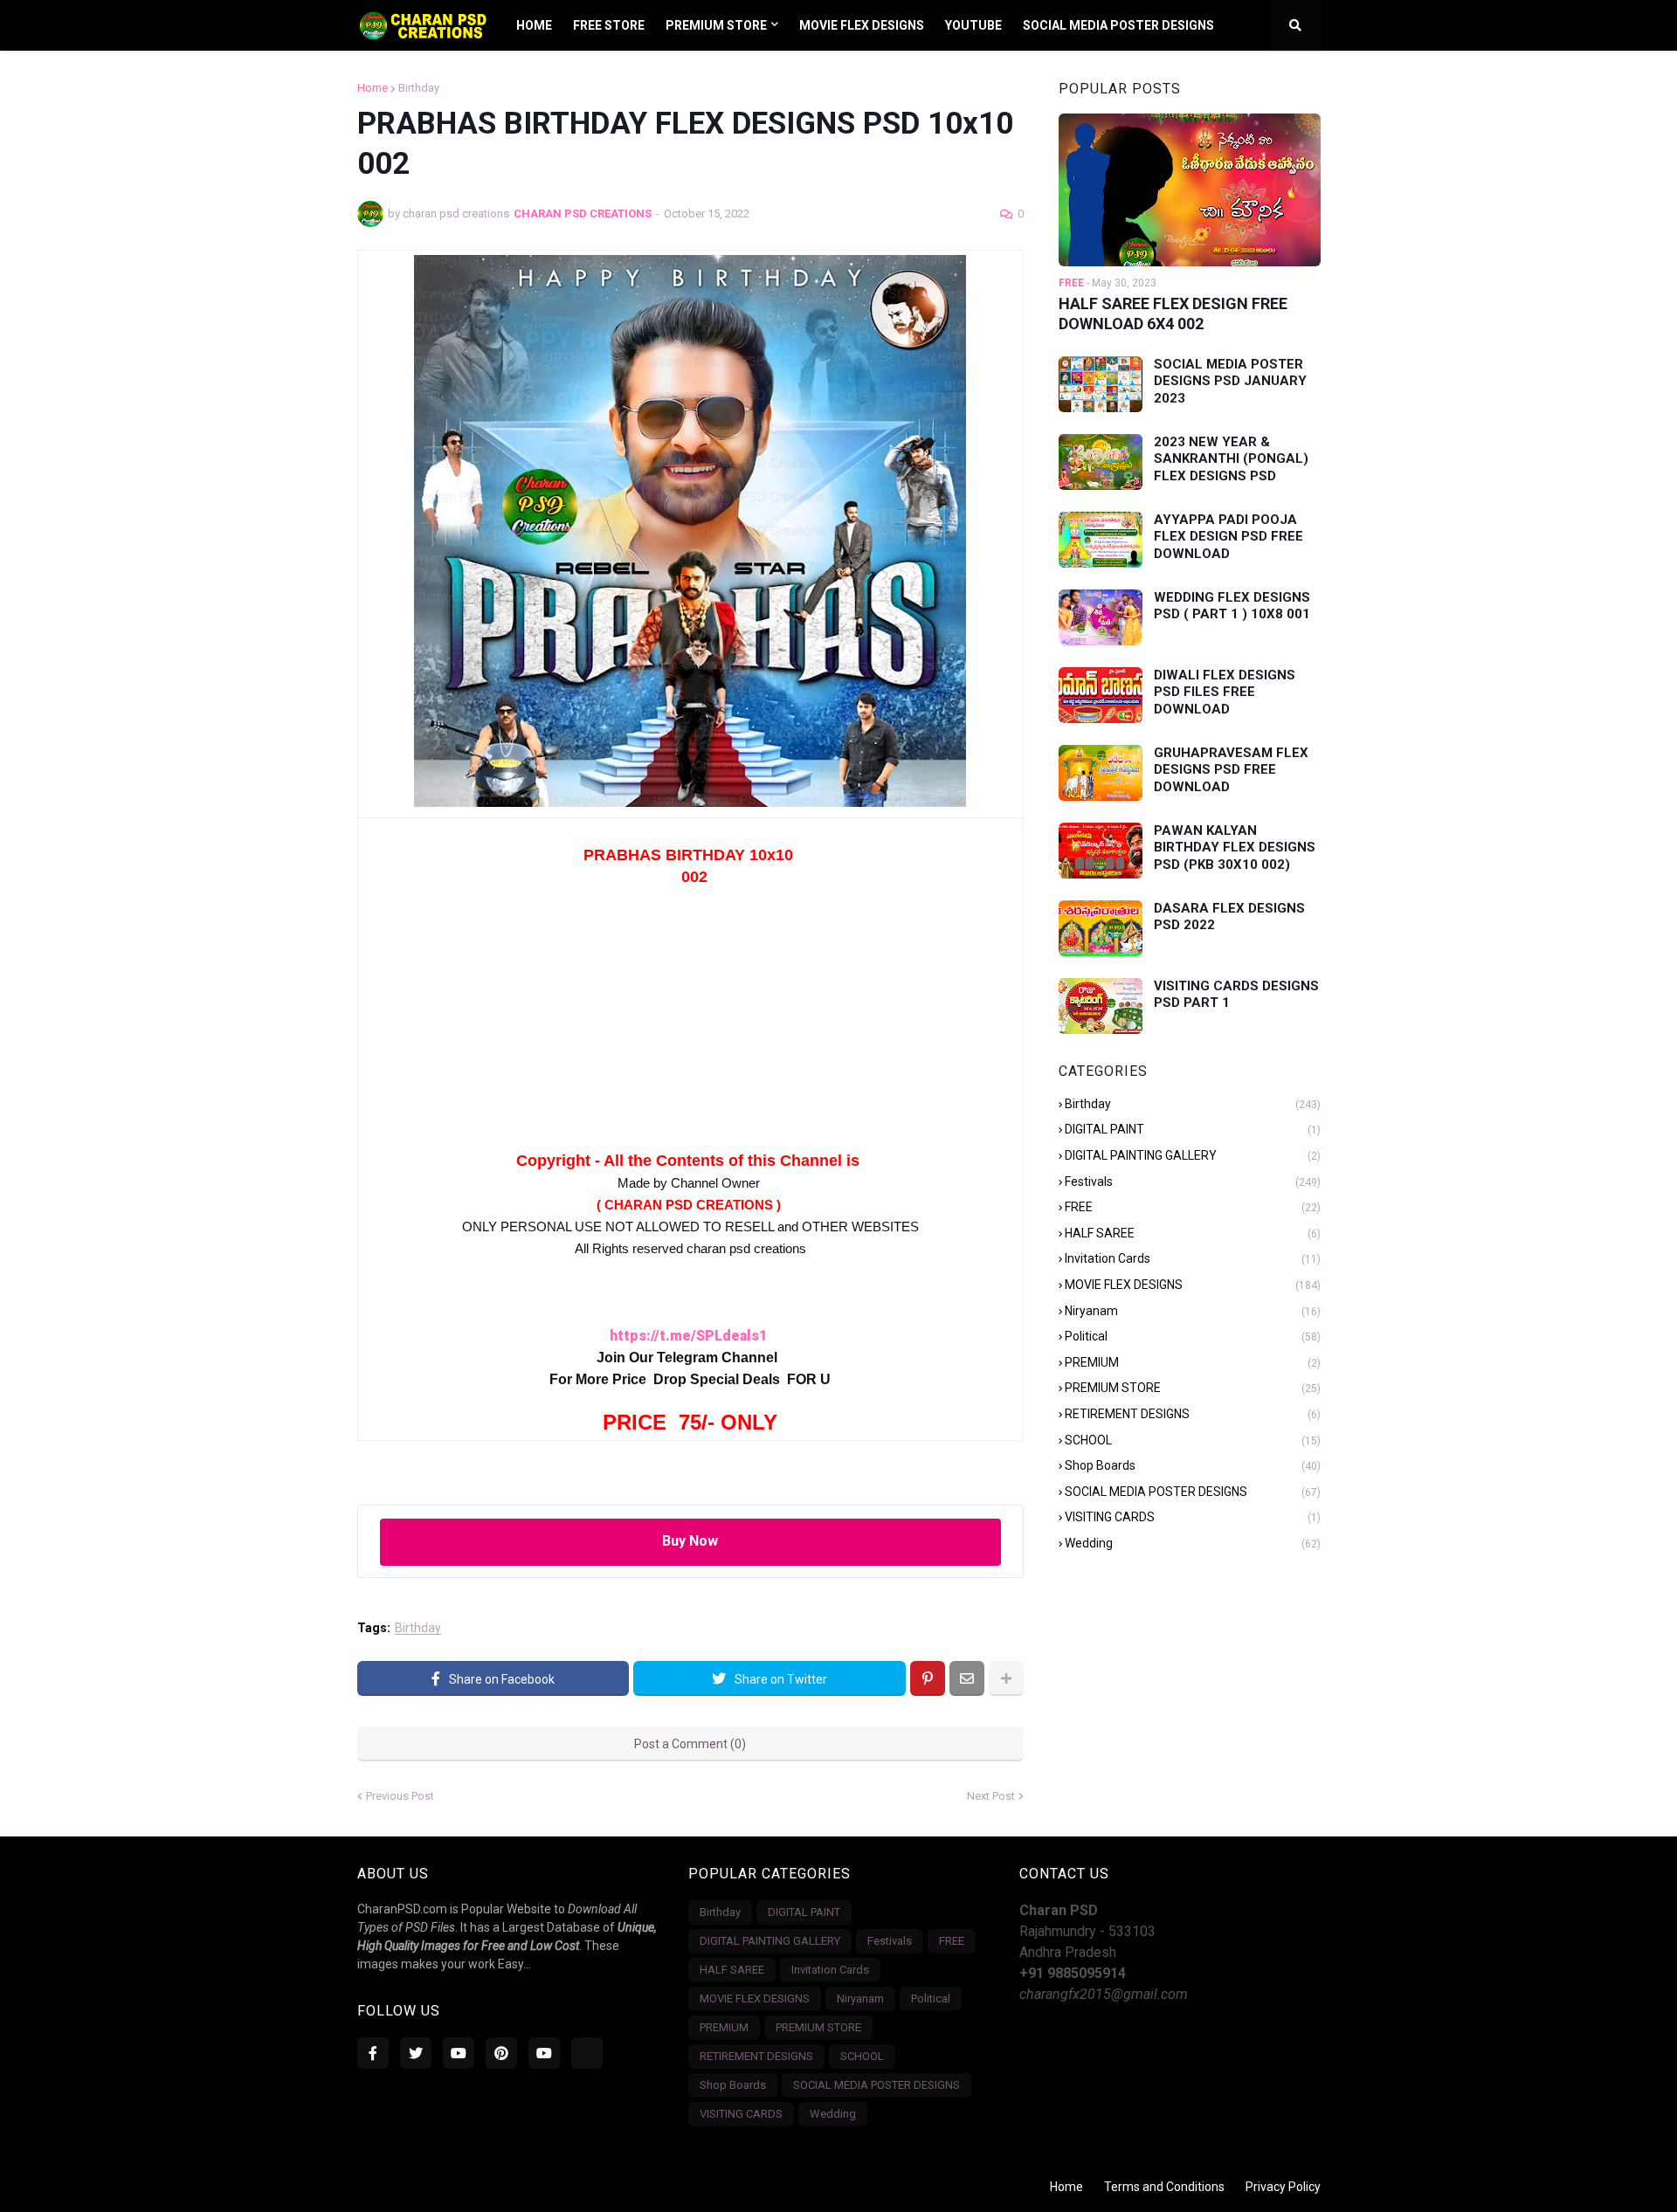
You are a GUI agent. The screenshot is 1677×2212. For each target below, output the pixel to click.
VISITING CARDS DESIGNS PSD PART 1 (1236, 995)
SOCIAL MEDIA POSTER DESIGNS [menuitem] (1118, 25)
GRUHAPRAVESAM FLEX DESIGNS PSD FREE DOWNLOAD (1231, 770)
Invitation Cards (1193, 1258)
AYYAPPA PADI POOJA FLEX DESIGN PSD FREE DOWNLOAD (1228, 537)
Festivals (1193, 1182)
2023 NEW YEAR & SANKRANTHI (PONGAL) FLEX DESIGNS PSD (1231, 459)
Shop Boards (1193, 1465)
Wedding (1193, 1543)
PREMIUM (1193, 1362)
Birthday (419, 88)
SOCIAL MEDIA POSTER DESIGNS (1193, 1492)
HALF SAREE (1193, 1233)
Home (373, 88)
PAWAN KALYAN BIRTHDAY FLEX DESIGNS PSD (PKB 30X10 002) (1235, 848)
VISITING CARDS (1193, 1517)
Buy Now (690, 1541)
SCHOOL (1193, 1440)
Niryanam (1193, 1311)
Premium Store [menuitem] (716, 25)
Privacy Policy (1283, 2187)
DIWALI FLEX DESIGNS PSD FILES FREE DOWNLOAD (1225, 692)
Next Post (991, 1796)
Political (1193, 1336)
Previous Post (400, 1796)
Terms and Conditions (1164, 2187)
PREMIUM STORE (1193, 1388)
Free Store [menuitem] (609, 25)
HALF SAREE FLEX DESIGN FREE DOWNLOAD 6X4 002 (1173, 314)
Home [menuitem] (534, 25)
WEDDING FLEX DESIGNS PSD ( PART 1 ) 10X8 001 (1232, 606)
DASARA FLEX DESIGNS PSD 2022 (1229, 917)
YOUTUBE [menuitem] (973, 25)
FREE (1193, 1207)
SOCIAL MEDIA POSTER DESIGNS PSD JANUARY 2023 (1230, 381)
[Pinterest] (928, 1678)
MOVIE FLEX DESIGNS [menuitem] (862, 25)
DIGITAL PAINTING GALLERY (1193, 1155)
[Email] (967, 1678)
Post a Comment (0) (690, 1744)
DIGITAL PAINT (1193, 1129)
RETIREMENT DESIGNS (1193, 1414)
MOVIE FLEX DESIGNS (1193, 1285)
